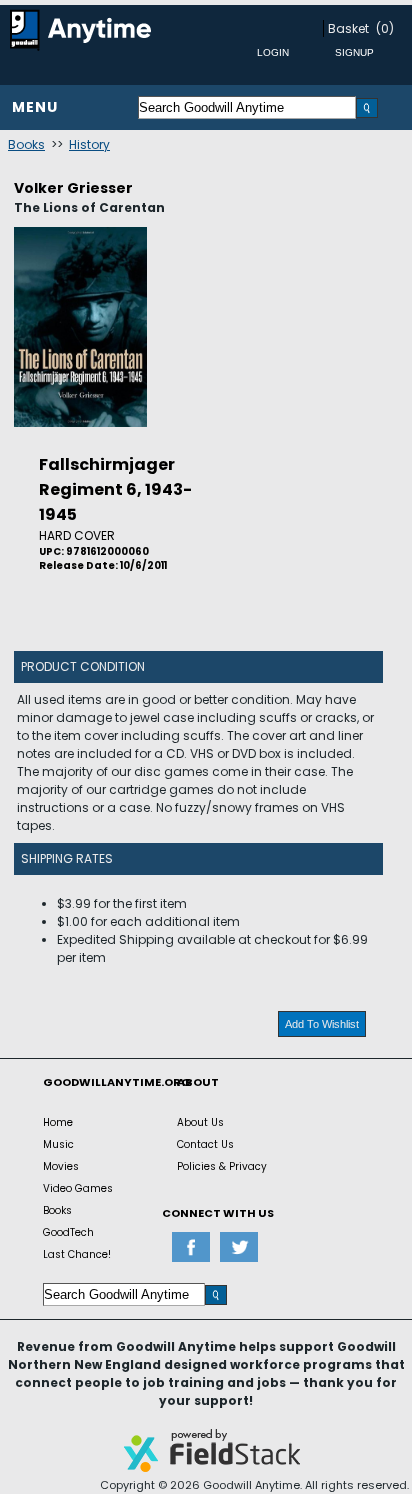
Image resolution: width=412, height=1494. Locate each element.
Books (26, 144)
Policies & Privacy (222, 1166)
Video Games (78, 1188)
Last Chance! (77, 1254)
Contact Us (205, 1144)
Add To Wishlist (322, 1024)
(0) (385, 28)
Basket (348, 28)
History (89, 144)
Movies (61, 1166)
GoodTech (68, 1232)
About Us (200, 1122)
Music (58, 1144)
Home (58, 1122)
